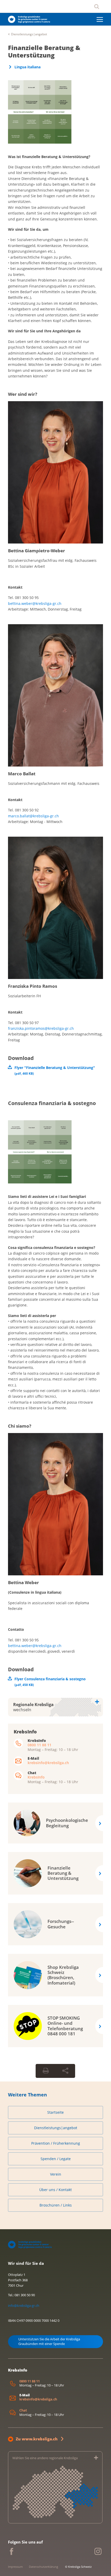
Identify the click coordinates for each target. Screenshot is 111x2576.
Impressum (15, 2567)
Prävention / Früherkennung (56, 2143)
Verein (56, 2174)
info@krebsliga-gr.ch (24, 2306)
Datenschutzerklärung (43, 2567)
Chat (23, 2410)
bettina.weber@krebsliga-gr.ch (35, 603)
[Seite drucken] (46, 2071)
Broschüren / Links (56, 2205)
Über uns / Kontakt (55, 2190)
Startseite (55, 2112)
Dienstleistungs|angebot (29, 34)
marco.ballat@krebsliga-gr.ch (33, 816)
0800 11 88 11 (39, 1745)
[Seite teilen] (65, 2071)
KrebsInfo (36, 1777)
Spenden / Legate (56, 2159)
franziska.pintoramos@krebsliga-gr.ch (41, 1028)
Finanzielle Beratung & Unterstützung (44, 51)
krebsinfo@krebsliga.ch (48, 1763)
